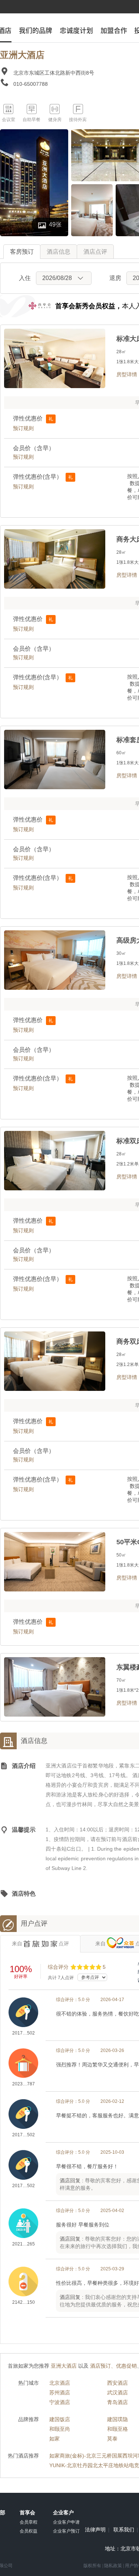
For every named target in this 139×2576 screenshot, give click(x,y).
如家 (54, 2439)
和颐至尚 (60, 2429)
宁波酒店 (60, 2402)
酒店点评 (95, 252)
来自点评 (40, 1944)
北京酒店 (60, 2383)
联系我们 (124, 2530)
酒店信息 (59, 252)
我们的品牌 (36, 30)
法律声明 (95, 2530)
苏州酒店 (60, 2393)
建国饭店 (60, 2419)
